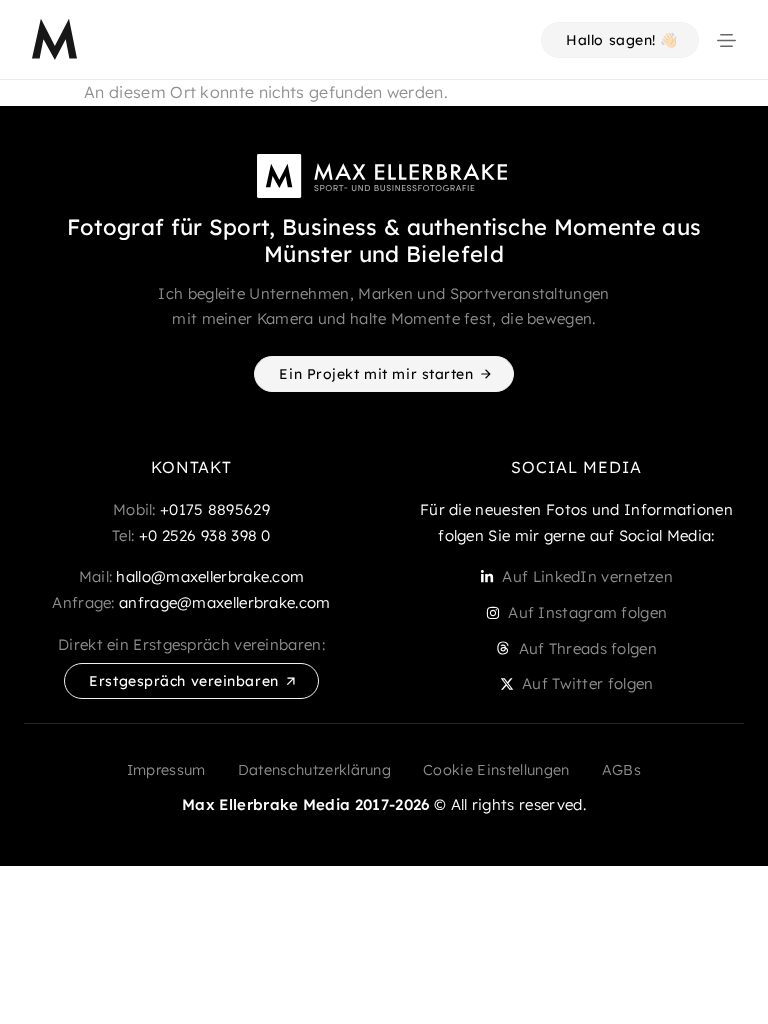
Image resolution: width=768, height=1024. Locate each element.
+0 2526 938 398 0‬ (205, 535)
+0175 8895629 (215, 509)
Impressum (166, 770)
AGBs (621, 770)
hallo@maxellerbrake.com (210, 576)
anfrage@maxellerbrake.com (225, 602)
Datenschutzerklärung (314, 770)
